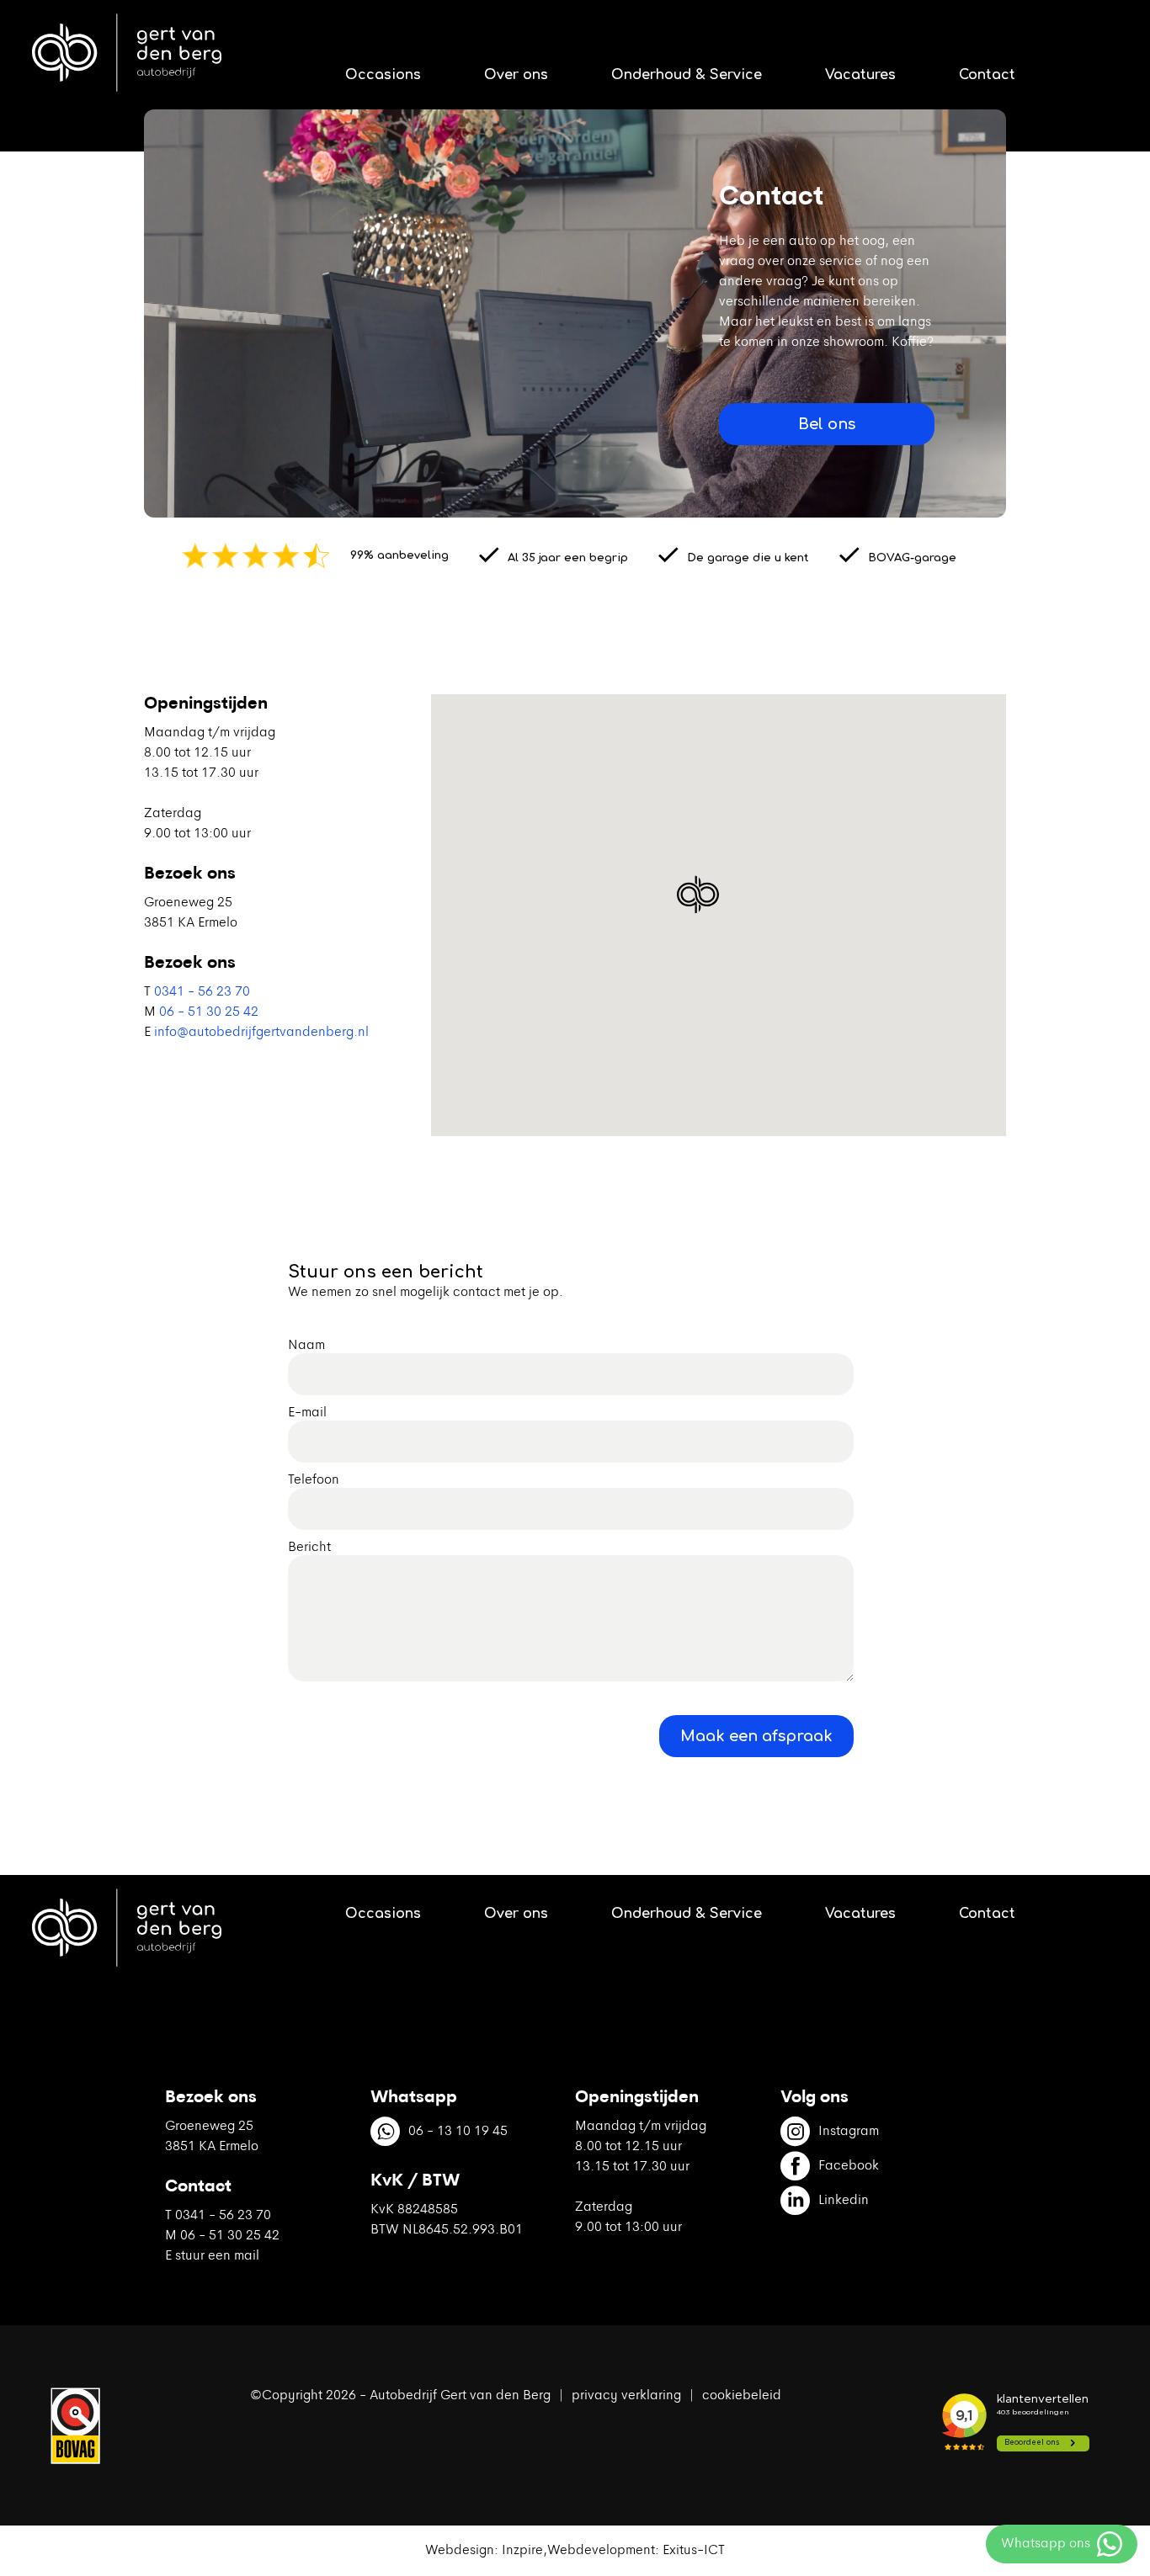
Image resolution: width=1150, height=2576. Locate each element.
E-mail (307, 1413)
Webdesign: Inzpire (484, 2551)
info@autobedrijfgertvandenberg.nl (261, 1033)
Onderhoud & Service (687, 75)
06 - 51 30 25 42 (209, 1012)
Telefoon (314, 1480)
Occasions (383, 75)
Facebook (849, 2166)
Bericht (309, 1548)
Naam (306, 1346)
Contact (987, 75)
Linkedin (844, 2201)
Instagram (849, 2132)
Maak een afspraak (756, 1736)
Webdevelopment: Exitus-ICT (636, 2551)
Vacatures (860, 75)
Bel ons (827, 424)
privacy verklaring (626, 2396)
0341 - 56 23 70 (202, 992)
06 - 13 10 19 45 (458, 2132)
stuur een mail (217, 2256)
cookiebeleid (742, 2396)
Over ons (516, 75)
